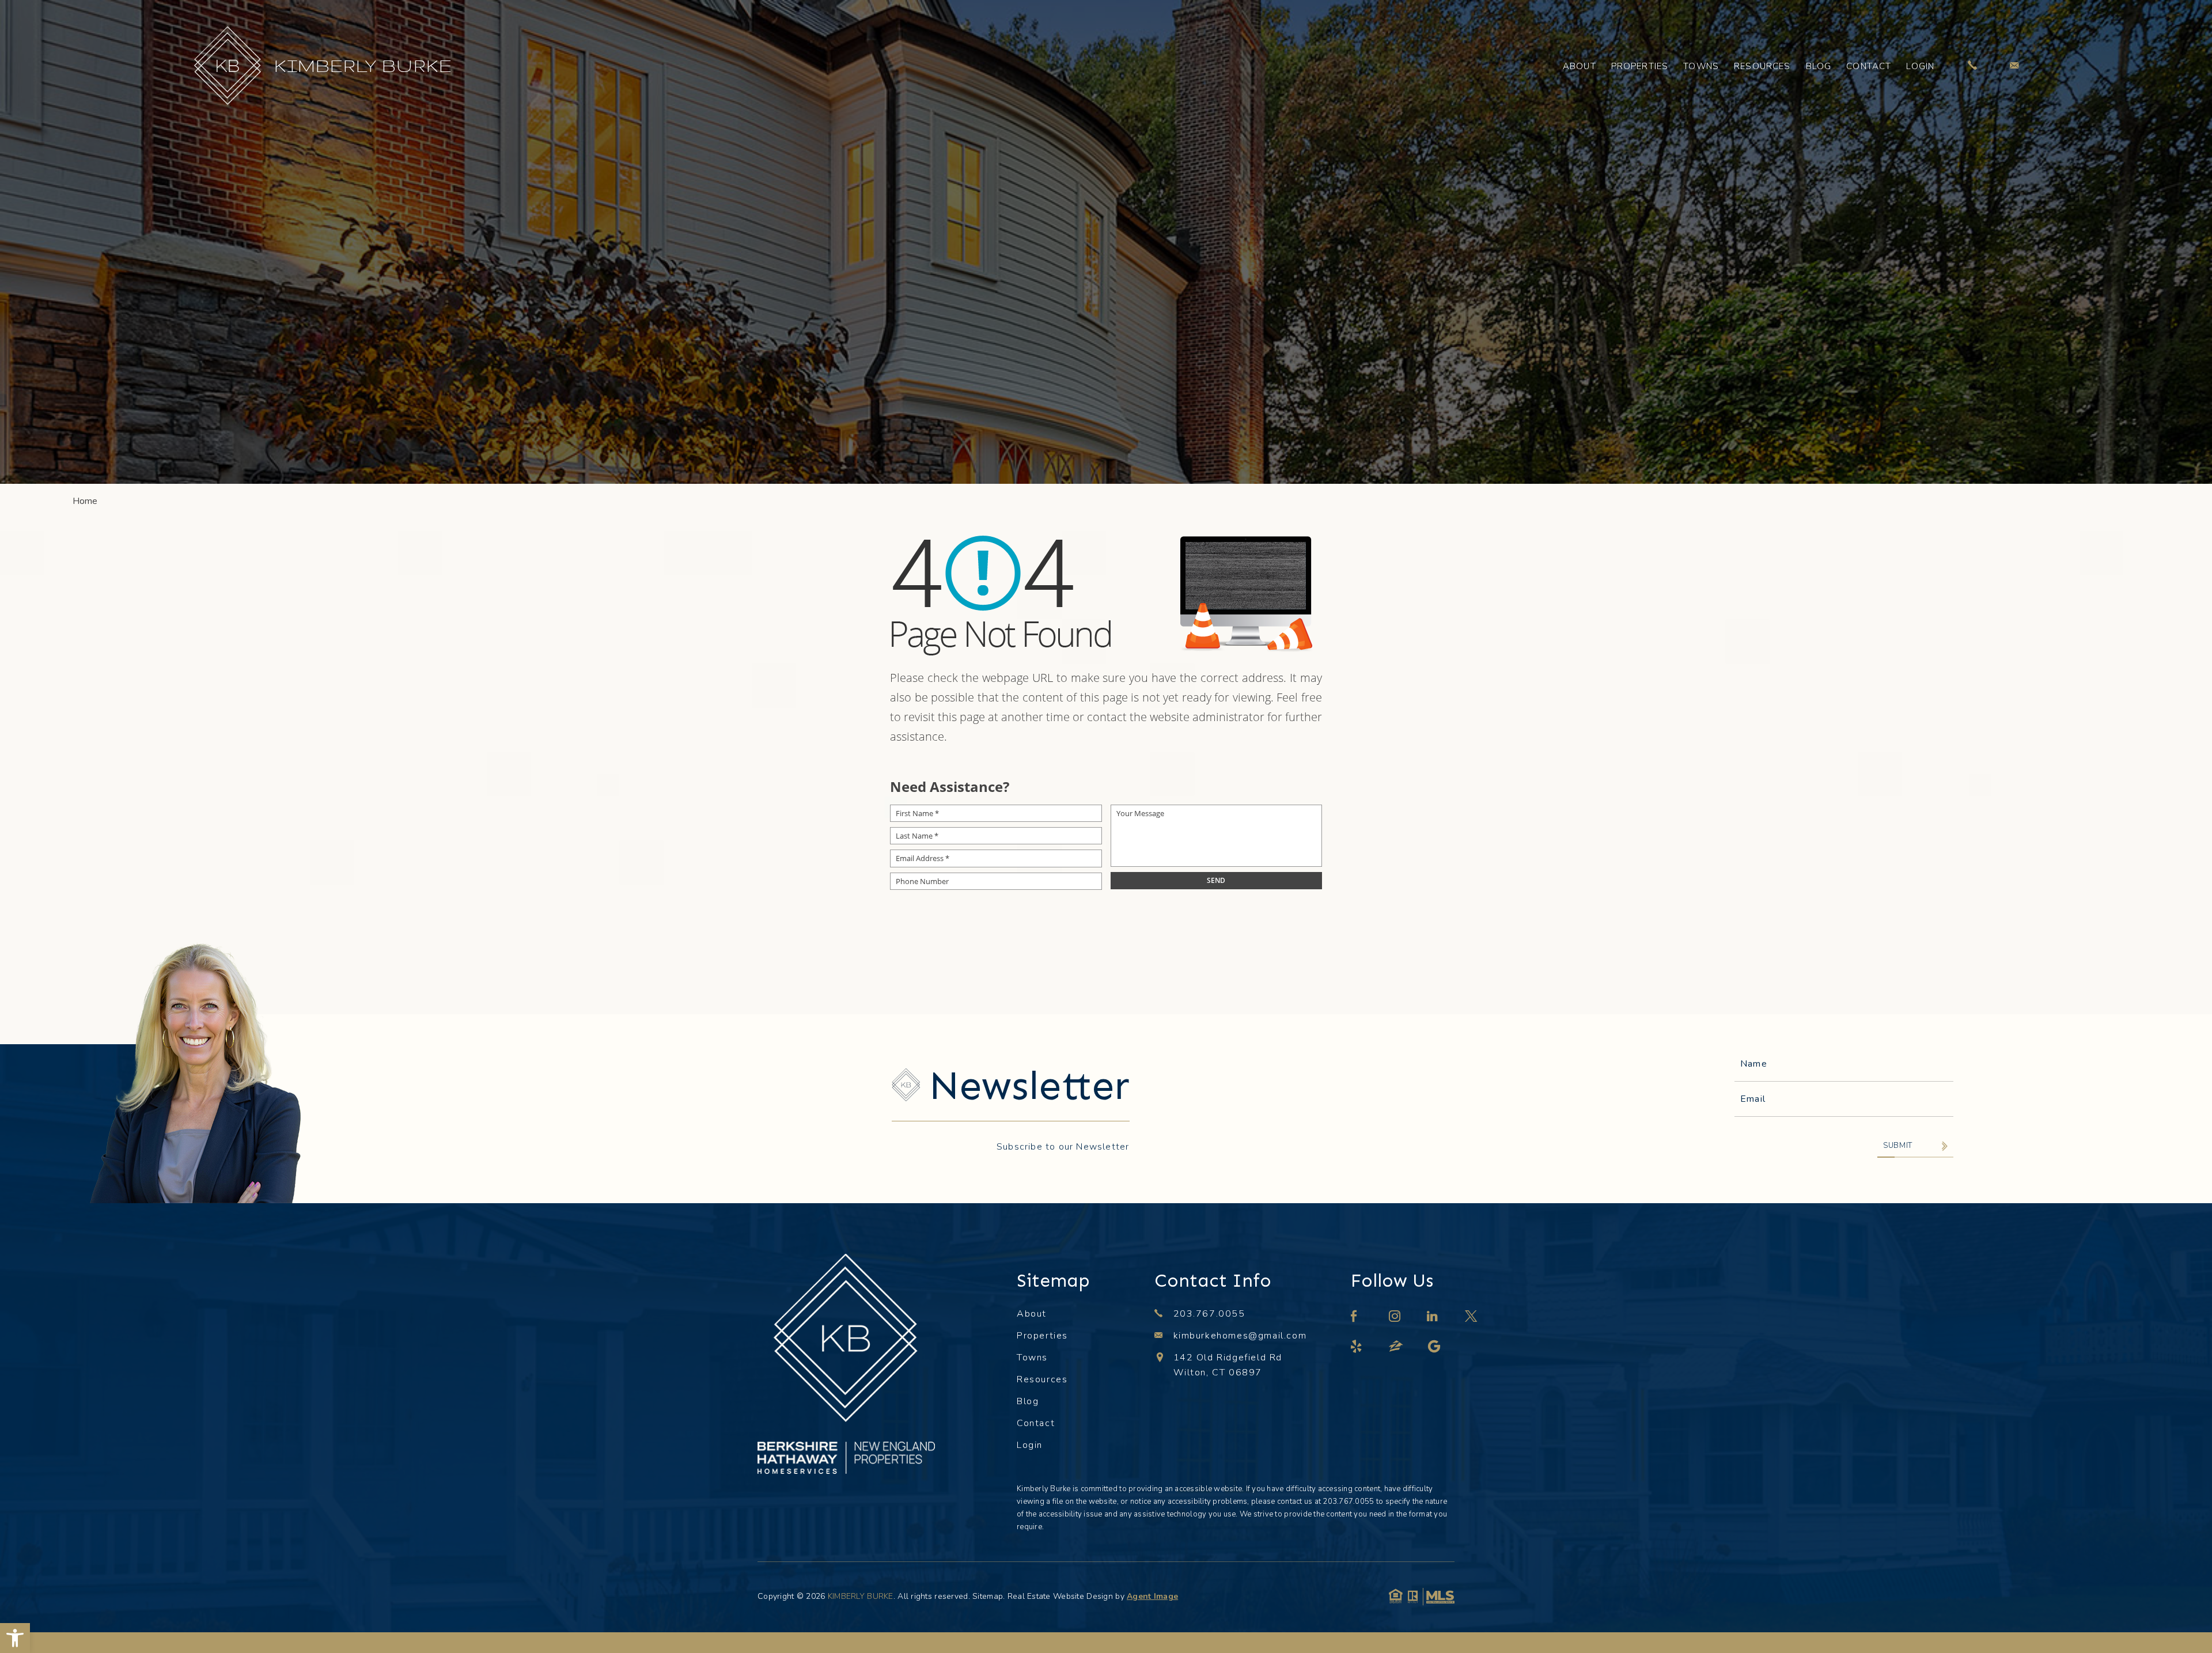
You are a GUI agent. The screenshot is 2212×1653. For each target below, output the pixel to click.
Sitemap (988, 1596)
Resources (1762, 66)
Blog (1819, 66)
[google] (1435, 1348)
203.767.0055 (1209, 1314)
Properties (1640, 66)
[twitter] (1472, 1318)
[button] (15, 1638)
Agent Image (1152, 1596)
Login (1920, 66)
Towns (1701, 66)
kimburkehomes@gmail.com (1240, 1336)
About (1580, 66)
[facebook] (1355, 1318)
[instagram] (1395, 1318)
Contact (1869, 66)
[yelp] (1357, 1348)
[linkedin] (1433, 1318)
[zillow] (1397, 1348)
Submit (1898, 1146)
